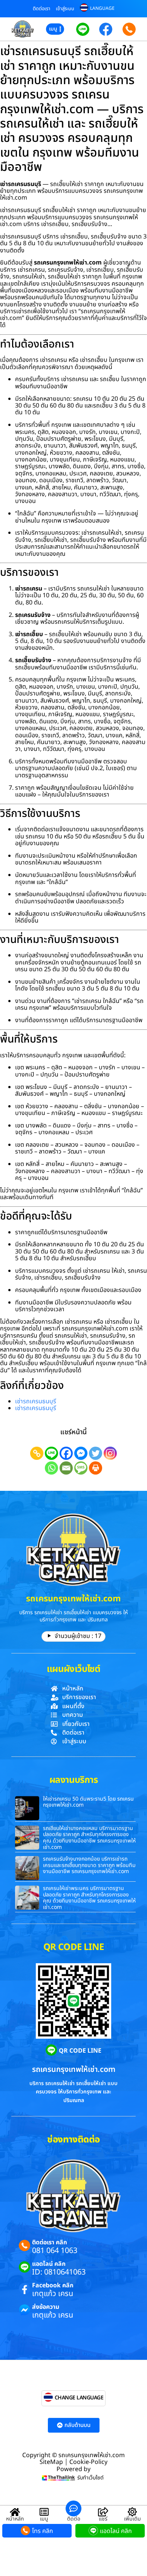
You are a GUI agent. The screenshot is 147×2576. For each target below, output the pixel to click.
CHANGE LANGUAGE (79, 2398)
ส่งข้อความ (46, 2307)
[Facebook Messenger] (81, 1453)
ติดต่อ (74, 2519)
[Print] (96, 1468)
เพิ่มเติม (132, 2519)
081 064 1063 (55, 2251)
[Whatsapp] (51, 1468)
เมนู (44, 2519)
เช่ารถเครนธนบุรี (36, 1401)
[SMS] (81, 1468)
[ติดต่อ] (73, 2508)
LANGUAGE (102, 8)
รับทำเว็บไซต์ (90, 2478)
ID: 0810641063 (59, 2272)
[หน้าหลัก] (15, 2512)
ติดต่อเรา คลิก (50, 2242)
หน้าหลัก (15, 2519)
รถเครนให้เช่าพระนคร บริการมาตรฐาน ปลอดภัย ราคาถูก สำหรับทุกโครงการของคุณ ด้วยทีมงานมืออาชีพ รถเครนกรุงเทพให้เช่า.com (89, 1898)
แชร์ (103, 2519)
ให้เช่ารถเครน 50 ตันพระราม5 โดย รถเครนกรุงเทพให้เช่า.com (88, 1802)
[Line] (51, 1453)
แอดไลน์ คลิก (49, 2264)
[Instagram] (110, 1453)
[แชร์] (103, 2512)
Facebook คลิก (53, 2285)
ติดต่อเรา (41, 9)
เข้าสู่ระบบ (65, 9)
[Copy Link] (37, 1453)
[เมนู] (44, 2512)
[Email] (66, 1468)
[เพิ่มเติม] (132, 2512)
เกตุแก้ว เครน (53, 2294)
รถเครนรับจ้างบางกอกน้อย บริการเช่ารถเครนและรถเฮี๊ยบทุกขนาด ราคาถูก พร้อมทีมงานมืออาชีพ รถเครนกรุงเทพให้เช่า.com (89, 1865)
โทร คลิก (43, 2531)
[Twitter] (96, 1453)
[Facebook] (66, 1453)
